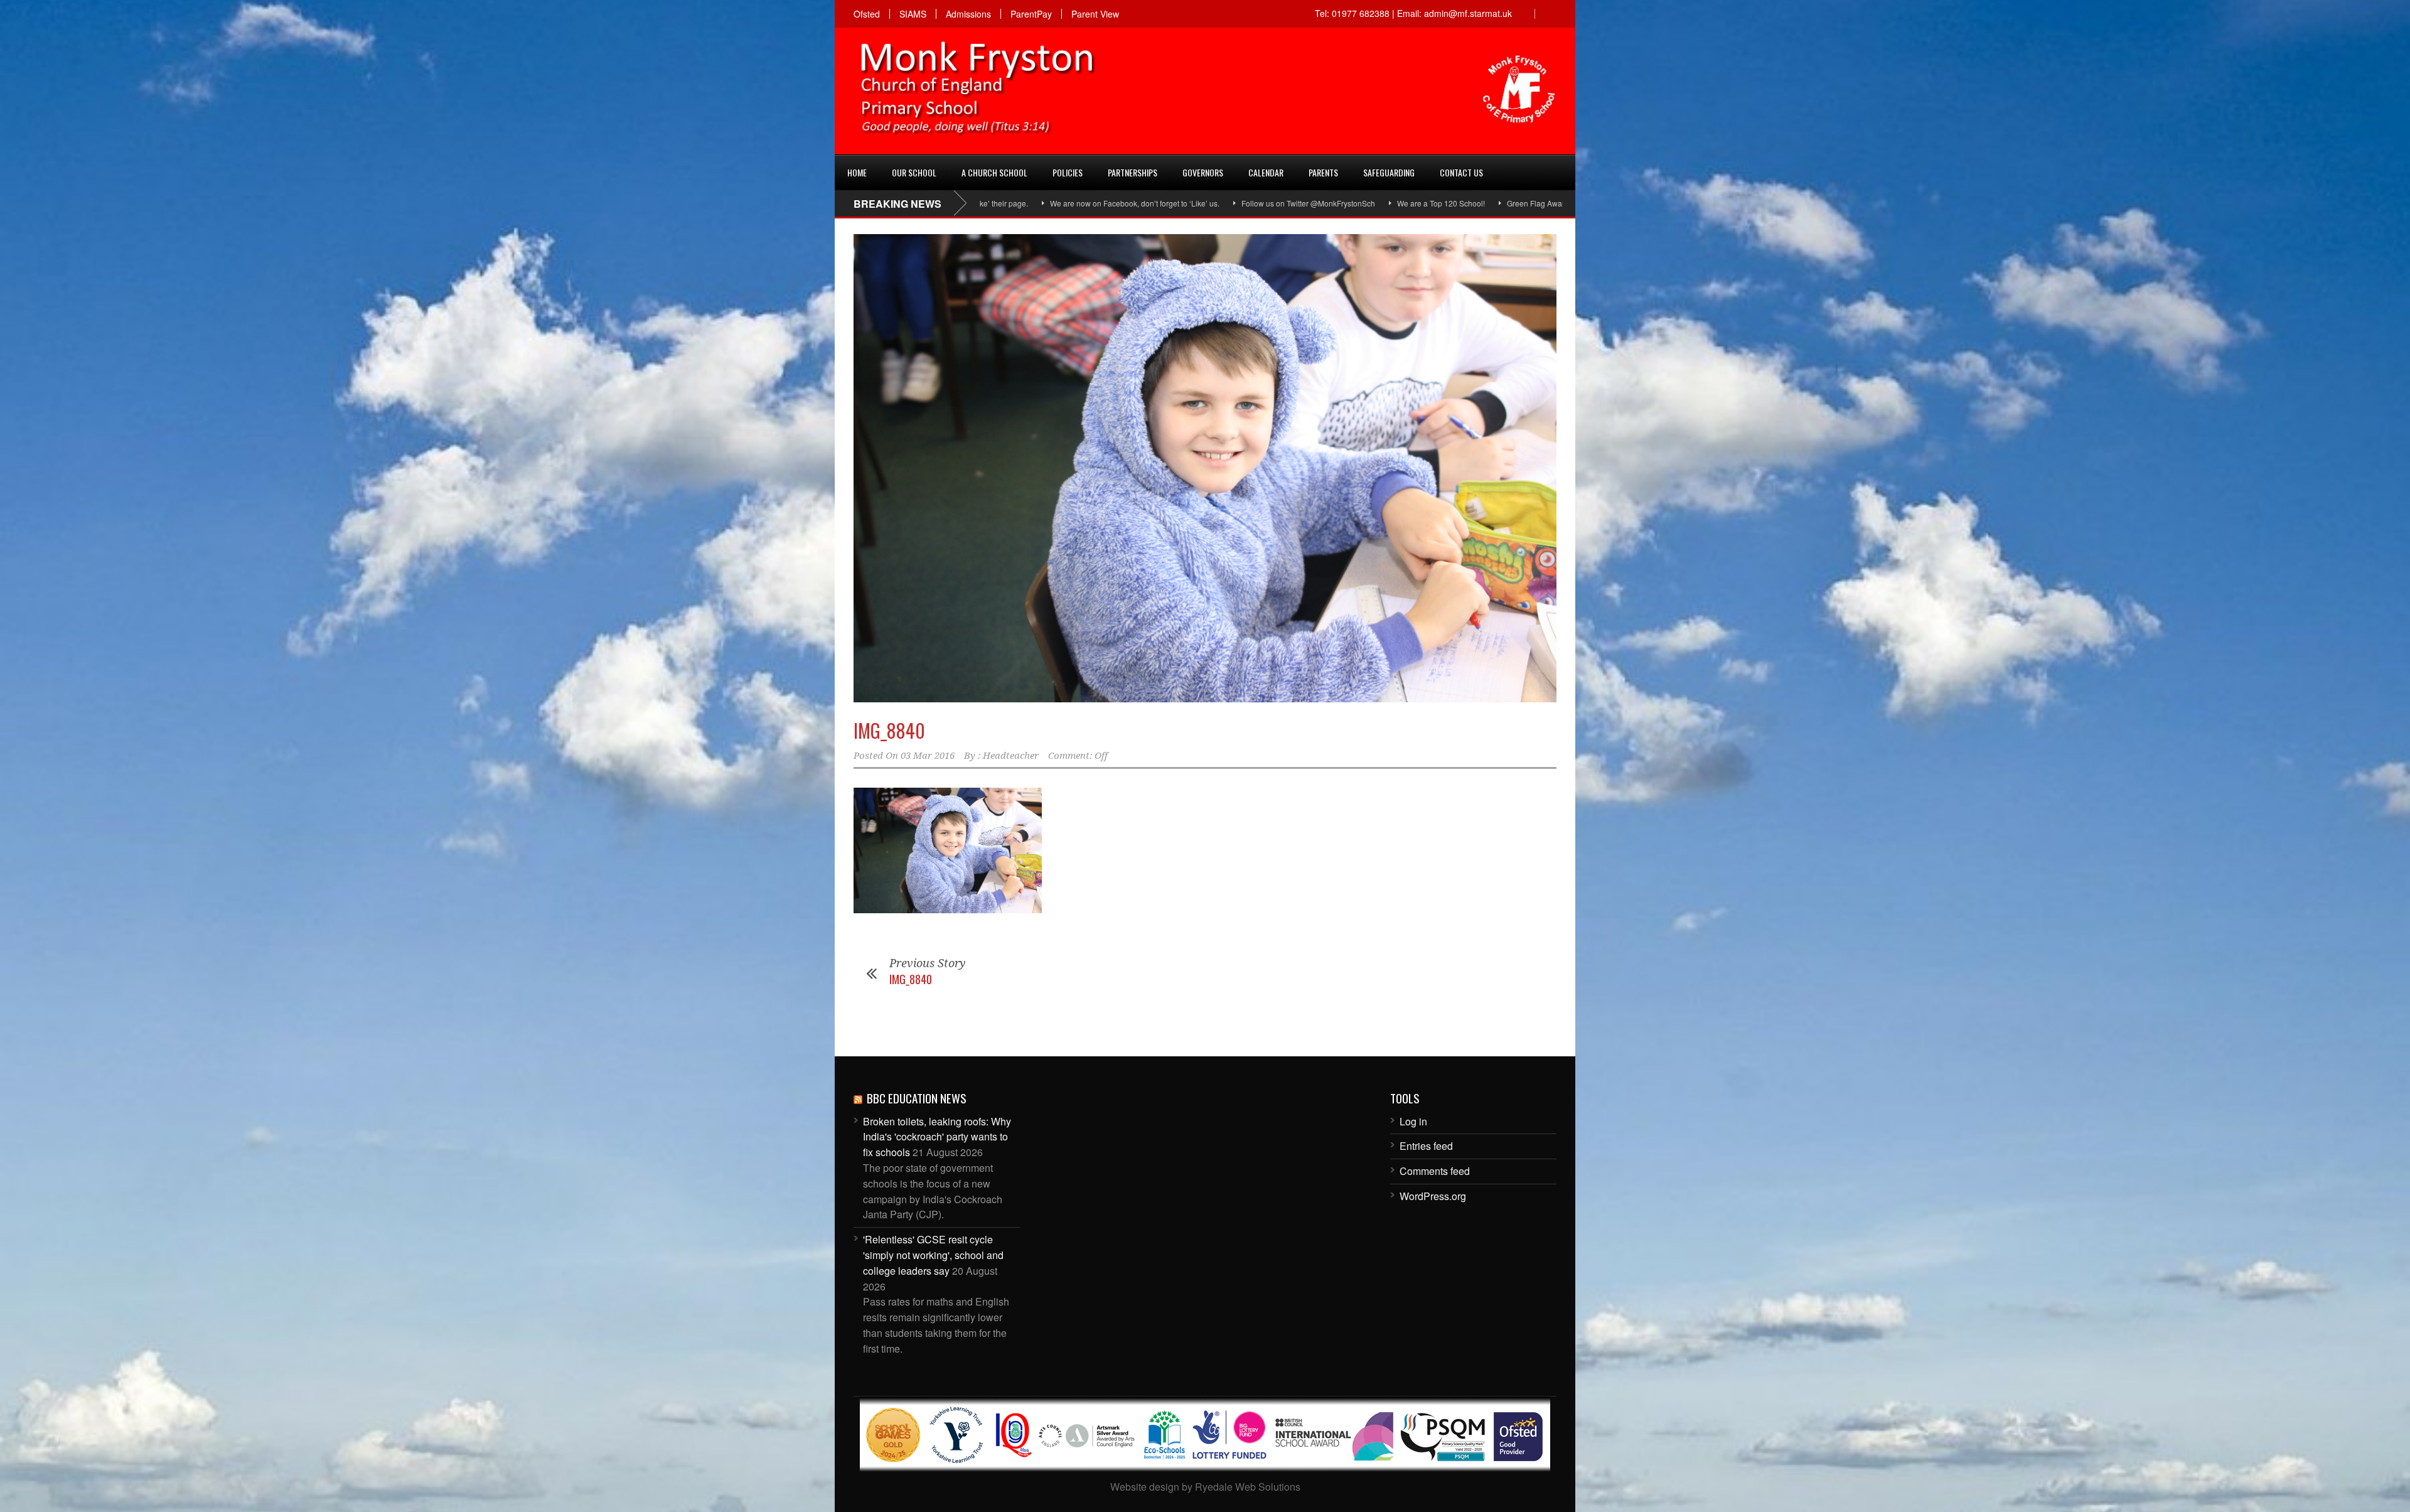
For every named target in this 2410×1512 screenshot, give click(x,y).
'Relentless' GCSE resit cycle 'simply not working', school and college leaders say (933, 1255)
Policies (1068, 172)
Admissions (968, 14)
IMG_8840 (889, 730)
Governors (1203, 172)
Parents (1323, 172)
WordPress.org (1433, 1196)
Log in (1413, 1121)
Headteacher (1011, 756)
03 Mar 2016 (928, 756)
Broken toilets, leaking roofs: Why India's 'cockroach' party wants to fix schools (937, 1137)
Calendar (1266, 172)
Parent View (1095, 14)
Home (857, 172)
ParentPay (1031, 14)
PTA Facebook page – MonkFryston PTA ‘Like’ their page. (1527, 203)
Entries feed (1426, 1146)
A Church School (994, 172)
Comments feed (1435, 1171)
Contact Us (1461, 172)
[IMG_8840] (1205, 469)
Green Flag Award (1377, 203)
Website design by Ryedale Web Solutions (1205, 1487)
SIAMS (913, 14)
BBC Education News (917, 1098)
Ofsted (867, 14)
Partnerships (1133, 172)
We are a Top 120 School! (1280, 203)
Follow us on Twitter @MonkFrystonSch (1147, 203)
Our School (914, 172)
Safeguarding (1389, 172)
